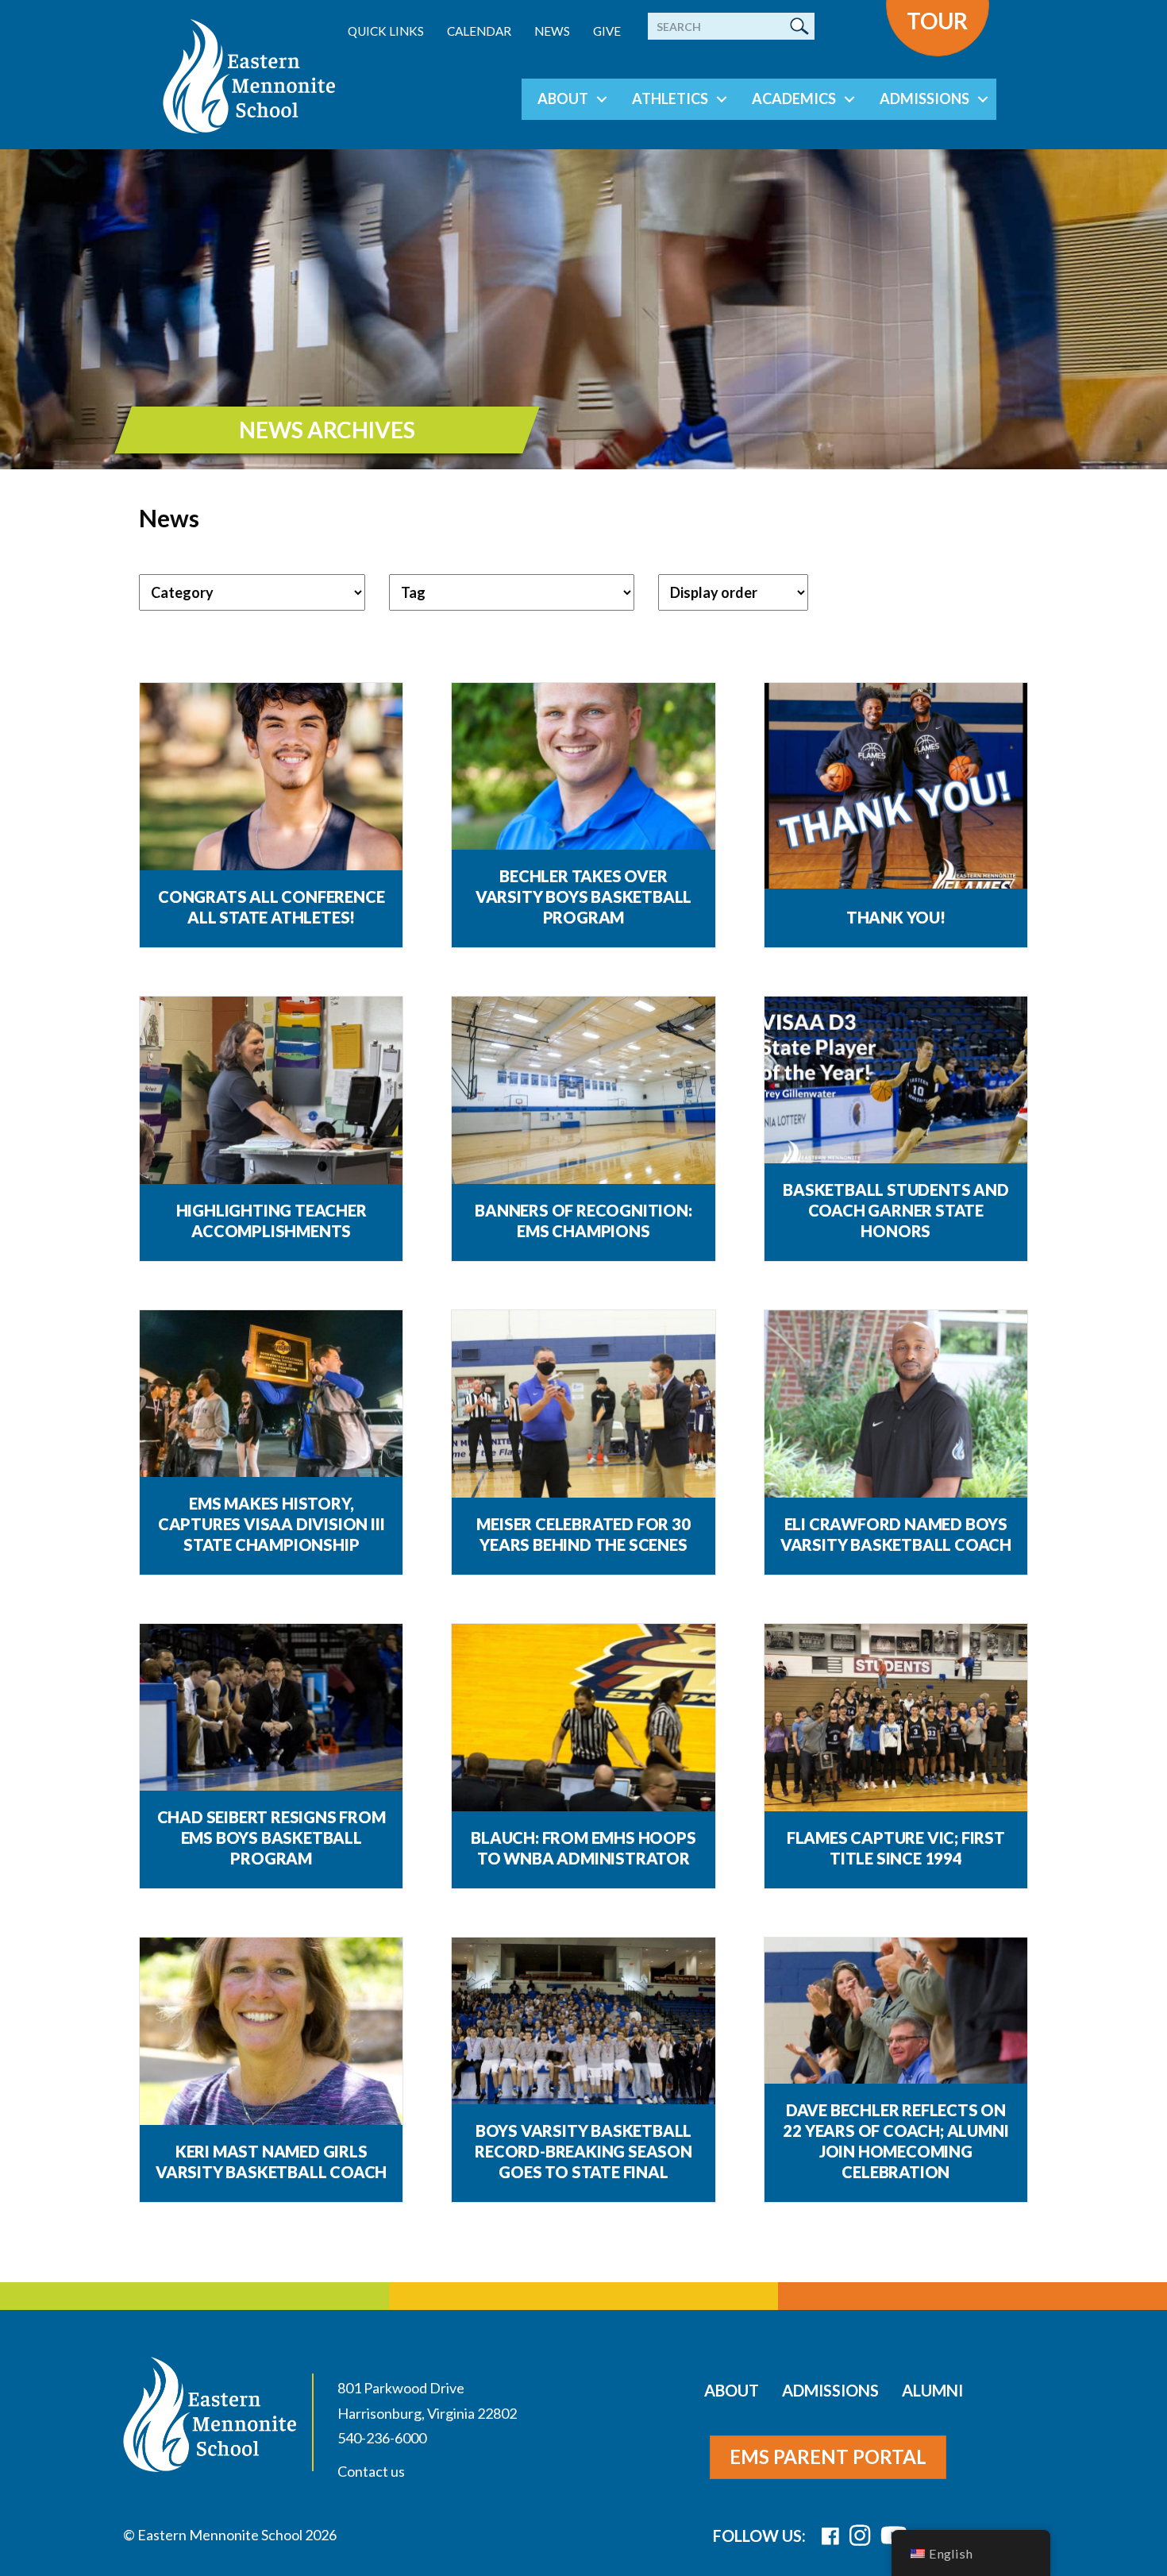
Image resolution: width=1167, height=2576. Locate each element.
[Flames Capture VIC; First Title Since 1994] (896, 1725)
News (552, 31)
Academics (794, 98)
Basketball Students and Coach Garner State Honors (895, 1210)
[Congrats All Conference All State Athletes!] (271, 784)
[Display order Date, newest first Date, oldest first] (733, 592)
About (563, 98)
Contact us (371, 2471)
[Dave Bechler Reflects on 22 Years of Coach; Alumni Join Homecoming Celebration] (896, 2039)
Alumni (932, 2390)
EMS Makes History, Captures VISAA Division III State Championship (272, 1524)
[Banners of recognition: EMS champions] (583, 1098)
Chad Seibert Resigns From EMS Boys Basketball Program (272, 1838)
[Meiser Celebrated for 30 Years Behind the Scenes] (583, 1411)
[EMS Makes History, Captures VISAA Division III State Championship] (271, 1408)
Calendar (479, 31)
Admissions (924, 98)
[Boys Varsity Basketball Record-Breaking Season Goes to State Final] (583, 2039)
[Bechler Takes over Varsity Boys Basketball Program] (583, 784)
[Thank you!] (896, 784)
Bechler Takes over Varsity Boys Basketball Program (583, 897)
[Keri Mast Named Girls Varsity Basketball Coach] (271, 2039)
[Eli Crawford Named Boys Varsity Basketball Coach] (896, 1411)
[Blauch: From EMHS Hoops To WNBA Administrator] (583, 1725)
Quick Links (386, 31)
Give (607, 31)
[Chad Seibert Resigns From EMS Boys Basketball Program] (271, 1725)
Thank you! (896, 917)
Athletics (670, 98)
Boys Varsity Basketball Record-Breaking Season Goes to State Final (583, 2151)
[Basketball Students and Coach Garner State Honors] (896, 1098)
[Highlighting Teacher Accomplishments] (271, 1098)
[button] (602, 99)
